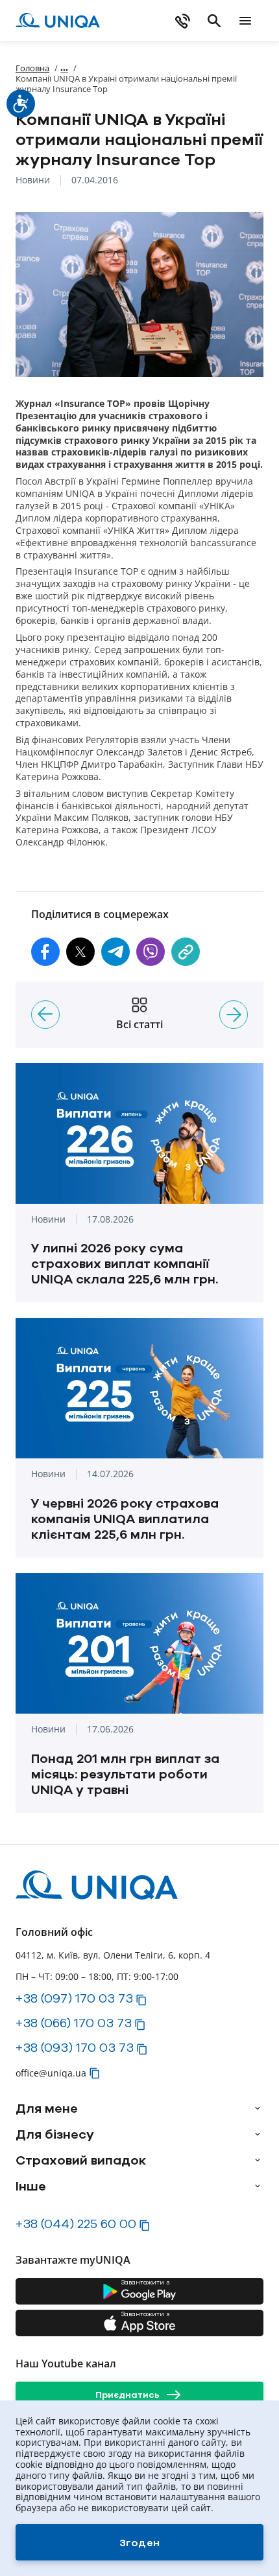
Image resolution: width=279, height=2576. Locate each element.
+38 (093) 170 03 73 (75, 2047)
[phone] (183, 21)
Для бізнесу (55, 2134)
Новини (33, 180)
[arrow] (258, 2108)
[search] (214, 21)
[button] (45, 952)
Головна (32, 68)
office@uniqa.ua (51, 2073)
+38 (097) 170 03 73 (74, 1998)
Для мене (47, 2108)
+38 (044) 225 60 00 (76, 2224)
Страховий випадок (81, 2160)
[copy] (186, 952)
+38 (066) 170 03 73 (74, 2023)
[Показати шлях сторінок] (64, 68)
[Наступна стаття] (234, 1015)
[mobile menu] (245, 21)
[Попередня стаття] (45, 1015)
